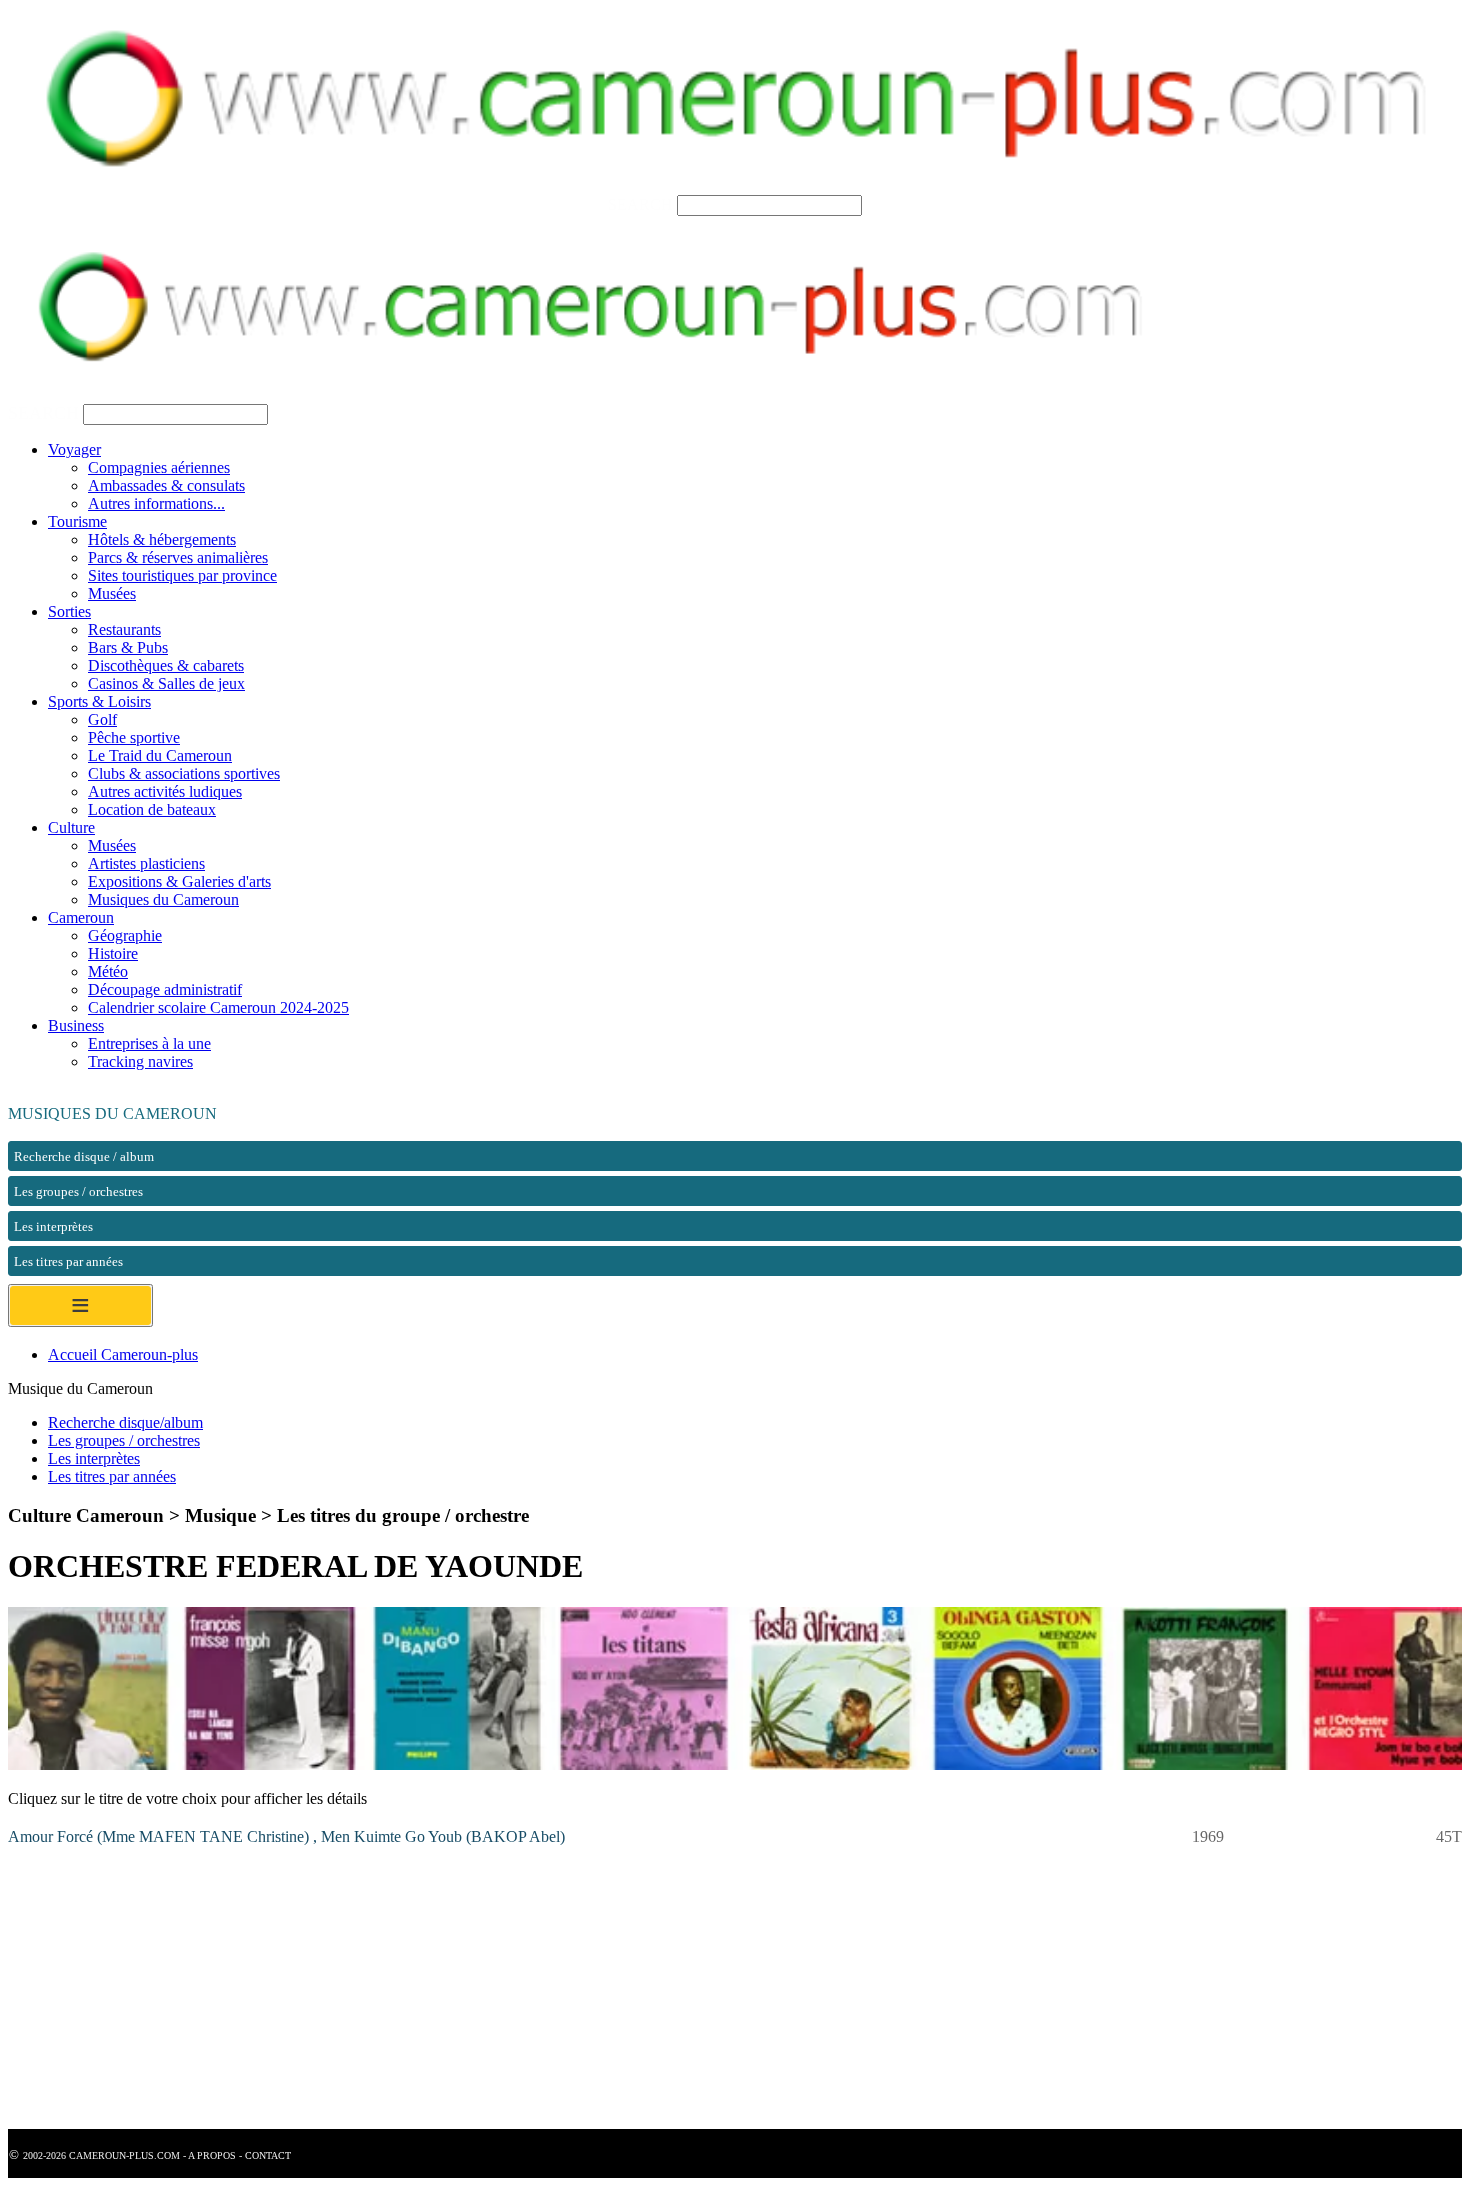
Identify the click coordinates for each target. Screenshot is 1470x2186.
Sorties (69, 611)
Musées (112, 593)
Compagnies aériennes (159, 467)
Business (76, 1025)
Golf (102, 719)
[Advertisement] (608, 1989)
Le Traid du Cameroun (160, 755)
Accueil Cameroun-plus (123, 1354)
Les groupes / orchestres (124, 1440)
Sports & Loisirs (99, 701)
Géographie (125, 935)
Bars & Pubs (128, 647)
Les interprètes (94, 1458)
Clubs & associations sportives (184, 773)
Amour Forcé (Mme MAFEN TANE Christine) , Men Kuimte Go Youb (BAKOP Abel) (286, 1836)
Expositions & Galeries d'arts (179, 881)
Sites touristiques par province (182, 575)
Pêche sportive (134, 737)
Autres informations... (156, 503)
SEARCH (640, 204)
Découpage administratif (165, 989)
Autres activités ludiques (165, 791)
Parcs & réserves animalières (178, 557)
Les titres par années (112, 1476)
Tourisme (77, 521)
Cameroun (81, 917)
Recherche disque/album (125, 1422)
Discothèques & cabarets (166, 665)
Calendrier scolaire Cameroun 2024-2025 (218, 1007)
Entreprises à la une (149, 1043)
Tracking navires (140, 1061)
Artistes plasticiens (146, 863)
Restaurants (124, 629)
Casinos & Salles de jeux (166, 683)
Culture (71, 827)
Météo (108, 971)
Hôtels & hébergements (162, 539)
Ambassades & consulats (166, 485)
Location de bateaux (152, 809)
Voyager (74, 449)
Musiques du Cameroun (163, 899)
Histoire (113, 953)
